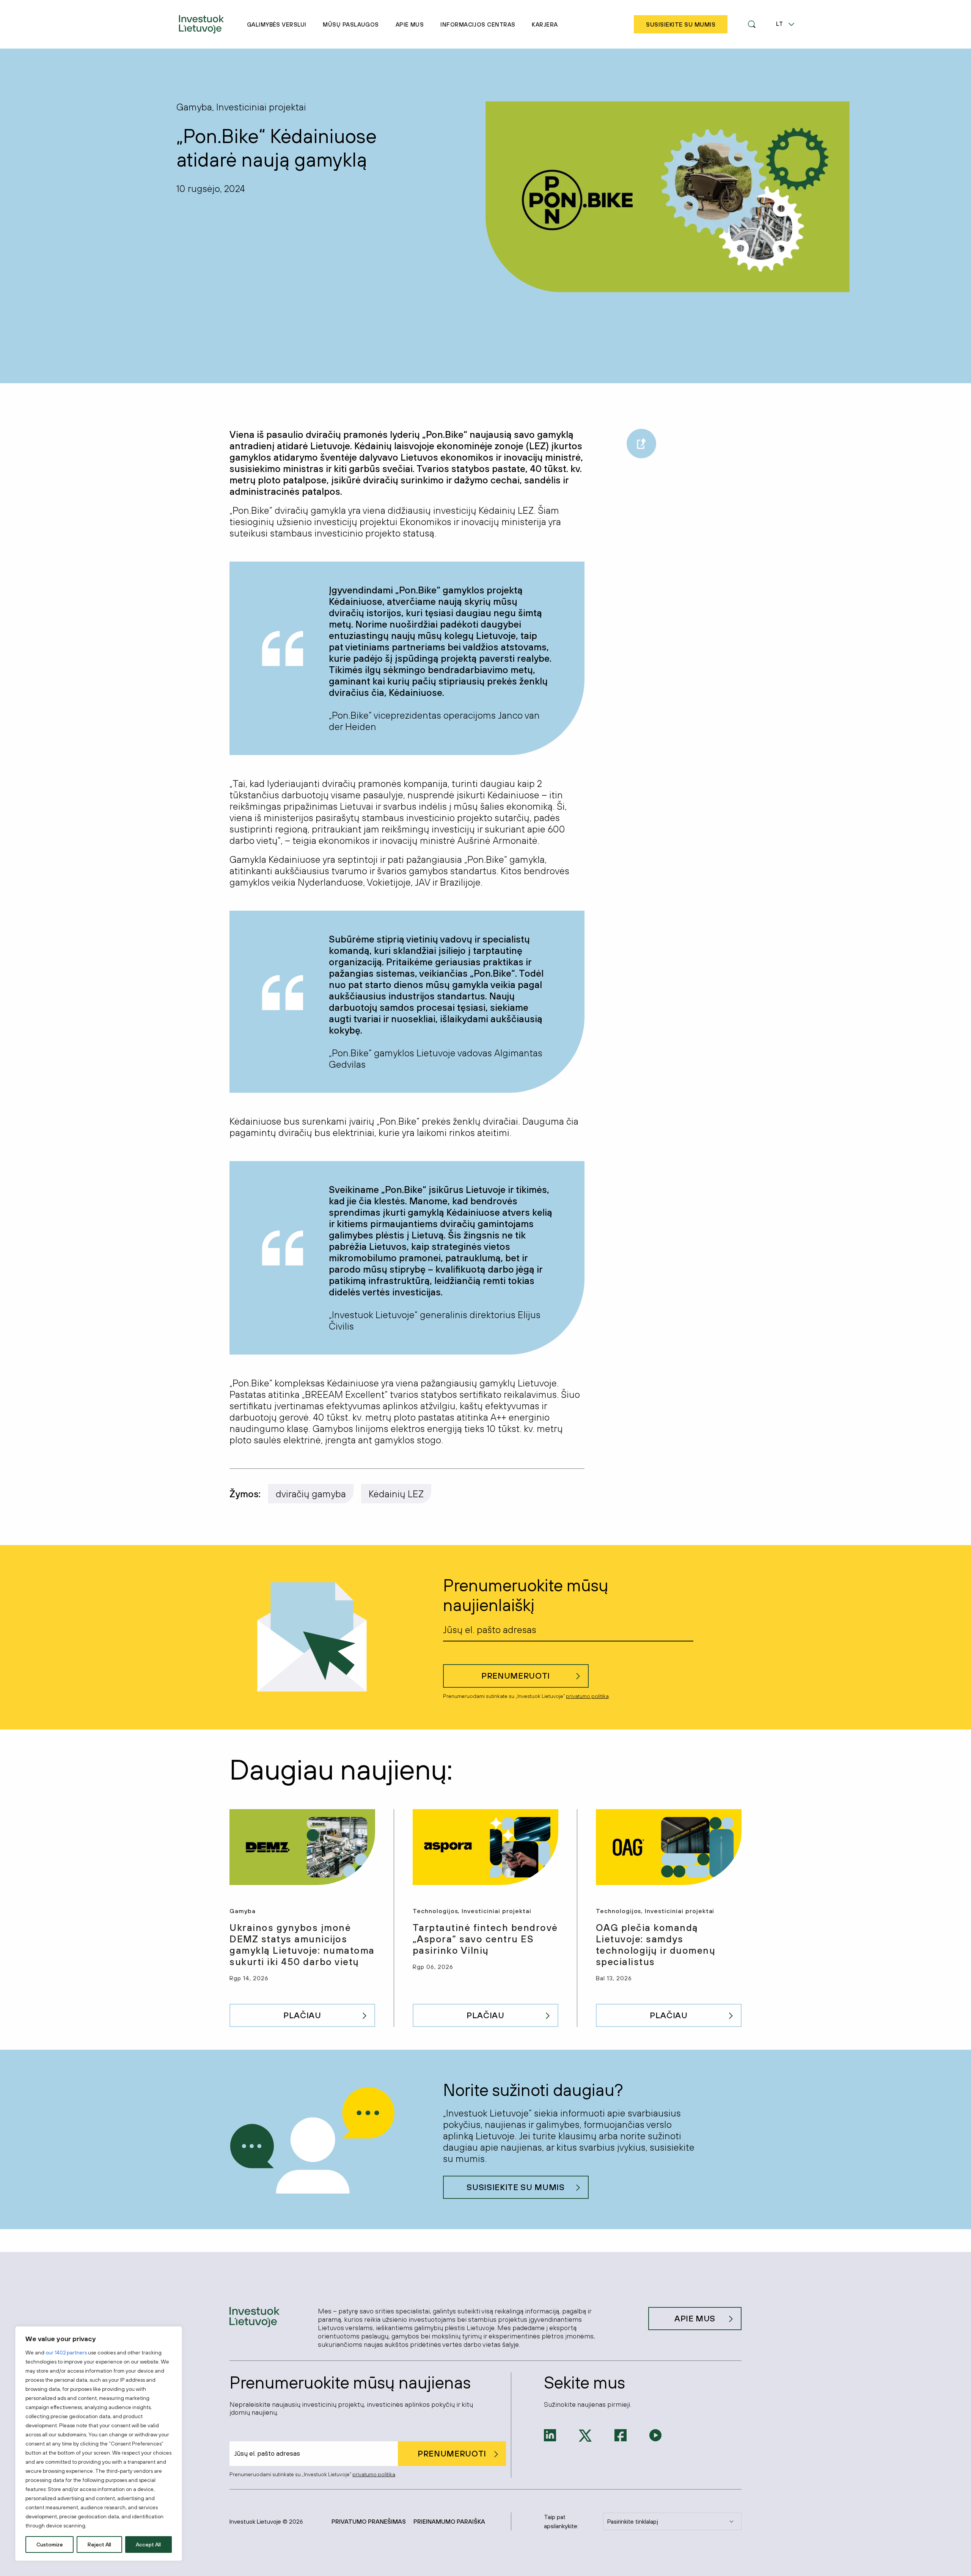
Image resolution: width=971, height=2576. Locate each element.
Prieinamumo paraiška (449, 2521)
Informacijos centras (478, 24)
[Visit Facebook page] (621, 2434)
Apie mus (410, 24)
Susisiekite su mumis (515, 2187)
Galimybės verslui (277, 24)
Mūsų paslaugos (351, 24)
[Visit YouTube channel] (655, 2434)
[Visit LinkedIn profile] (550, 2434)
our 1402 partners (66, 2353)
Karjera (545, 24)
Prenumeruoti (516, 1676)
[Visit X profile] (585, 2435)
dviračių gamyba (311, 1494)
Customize (50, 2545)
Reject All (99, 2545)
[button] (752, 24)
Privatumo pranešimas (369, 2521)
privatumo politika (587, 1696)
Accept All (148, 2545)
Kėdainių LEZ (396, 1494)
